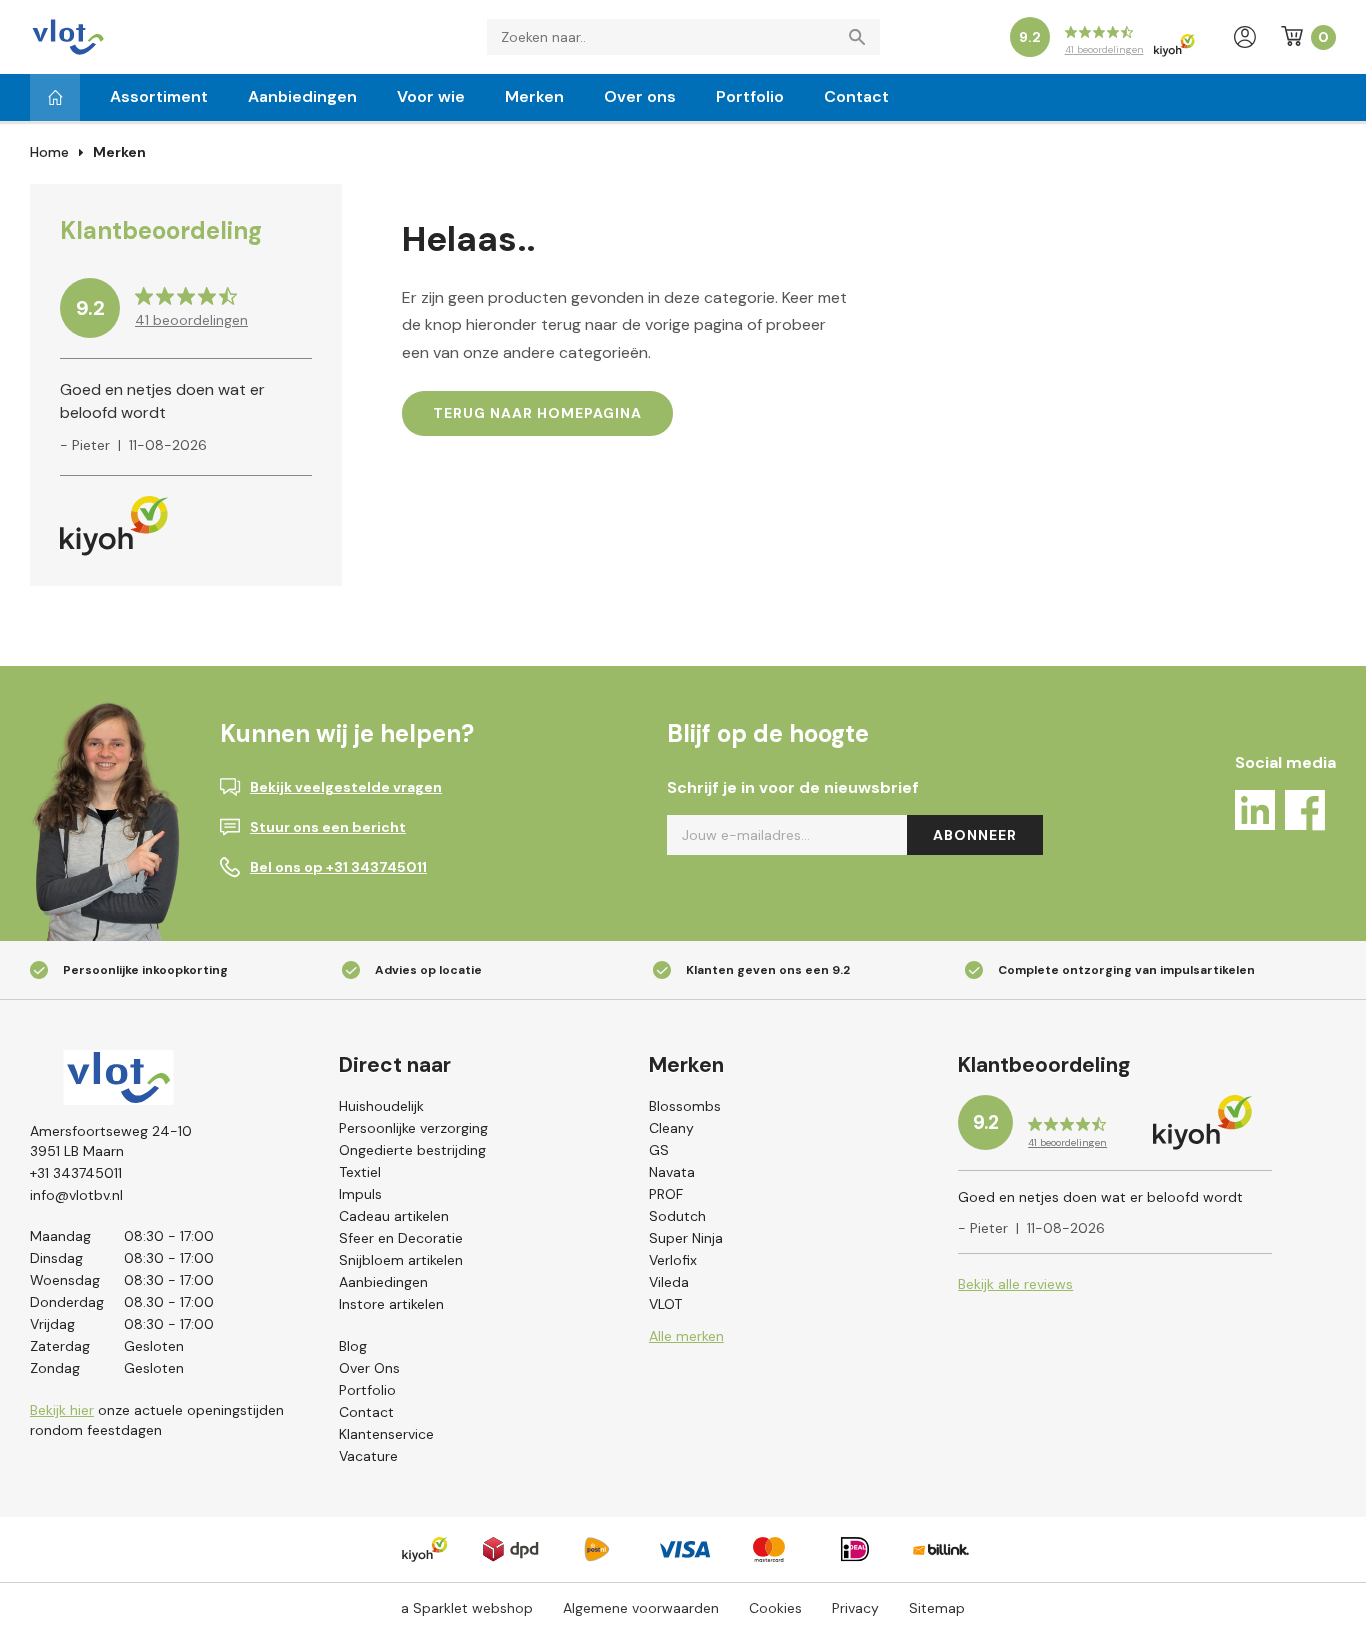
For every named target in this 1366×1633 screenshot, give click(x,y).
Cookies (775, 1608)
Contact (856, 96)
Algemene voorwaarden (641, 1608)
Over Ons (369, 1368)
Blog (353, 1346)
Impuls (360, 1194)
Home (49, 152)
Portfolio (750, 96)
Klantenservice (386, 1434)
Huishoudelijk (381, 1106)
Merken (534, 96)
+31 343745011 (76, 1173)
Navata (672, 1172)
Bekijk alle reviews (1015, 1284)
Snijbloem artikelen (401, 1260)
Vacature (368, 1456)
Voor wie (431, 96)
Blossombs (685, 1106)
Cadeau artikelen (394, 1216)
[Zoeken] (862, 37)
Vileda (669, 1282)
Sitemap (937, 1608)
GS (659, 1150)
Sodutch (677, 1216)
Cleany (671, 1128)
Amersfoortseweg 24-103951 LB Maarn (111, 1141)
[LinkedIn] (1255, 813)
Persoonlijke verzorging (413, 1128)
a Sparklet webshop (467, 1608)
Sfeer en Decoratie (401, 1238)
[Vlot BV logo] (68, 35)
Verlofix (673, 1260)
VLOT (665, 1304)
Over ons (640, 96)
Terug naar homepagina (537, 413)
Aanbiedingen (302, 96)
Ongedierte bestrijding (412, 1150)
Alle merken (686, 1336)
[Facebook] (1305, 813)
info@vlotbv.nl (76, 1195)
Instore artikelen (391, 1304)
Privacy (855, 1608)
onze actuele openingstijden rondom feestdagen (157, 1420)
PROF (666, 1194)
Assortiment (159, 96)
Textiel (360, 1172)
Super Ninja (686, 1238)
